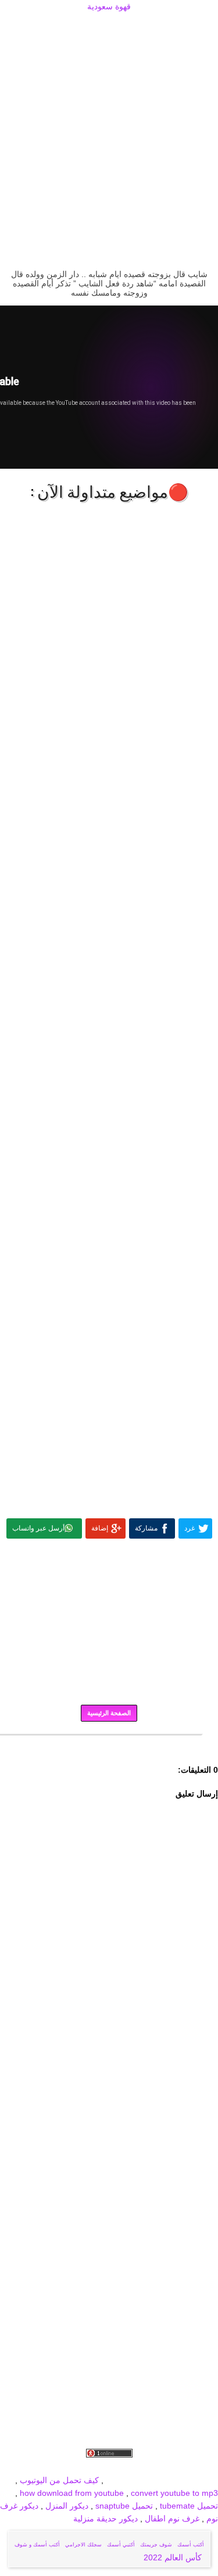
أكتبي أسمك (121, 2545)
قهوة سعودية (109, 6)
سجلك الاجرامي (83, 2545)
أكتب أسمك (191, 2545)
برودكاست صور (95, 2467)
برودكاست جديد (39, 2467)
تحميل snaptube (124, 2506)
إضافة (100, 1528)
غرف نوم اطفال (171, 2518)
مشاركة (146, 1528)
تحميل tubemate (189, 2506)
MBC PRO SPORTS (181, 2480)
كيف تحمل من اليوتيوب (59, 2480)
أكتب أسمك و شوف (37, 2545)
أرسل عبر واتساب (38, 1528)
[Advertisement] (109, 27)
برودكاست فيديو (152, 2467)
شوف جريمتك (156, 2545)
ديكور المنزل (66, 2506)
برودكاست (109, 1743)
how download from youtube (72, 2493)
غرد (190, 1528)
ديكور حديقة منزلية (106, 2518)
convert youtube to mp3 (174, 2493)
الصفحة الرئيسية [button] (109, 1713)
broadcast (124, 2480)
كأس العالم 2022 (174, 2557)
